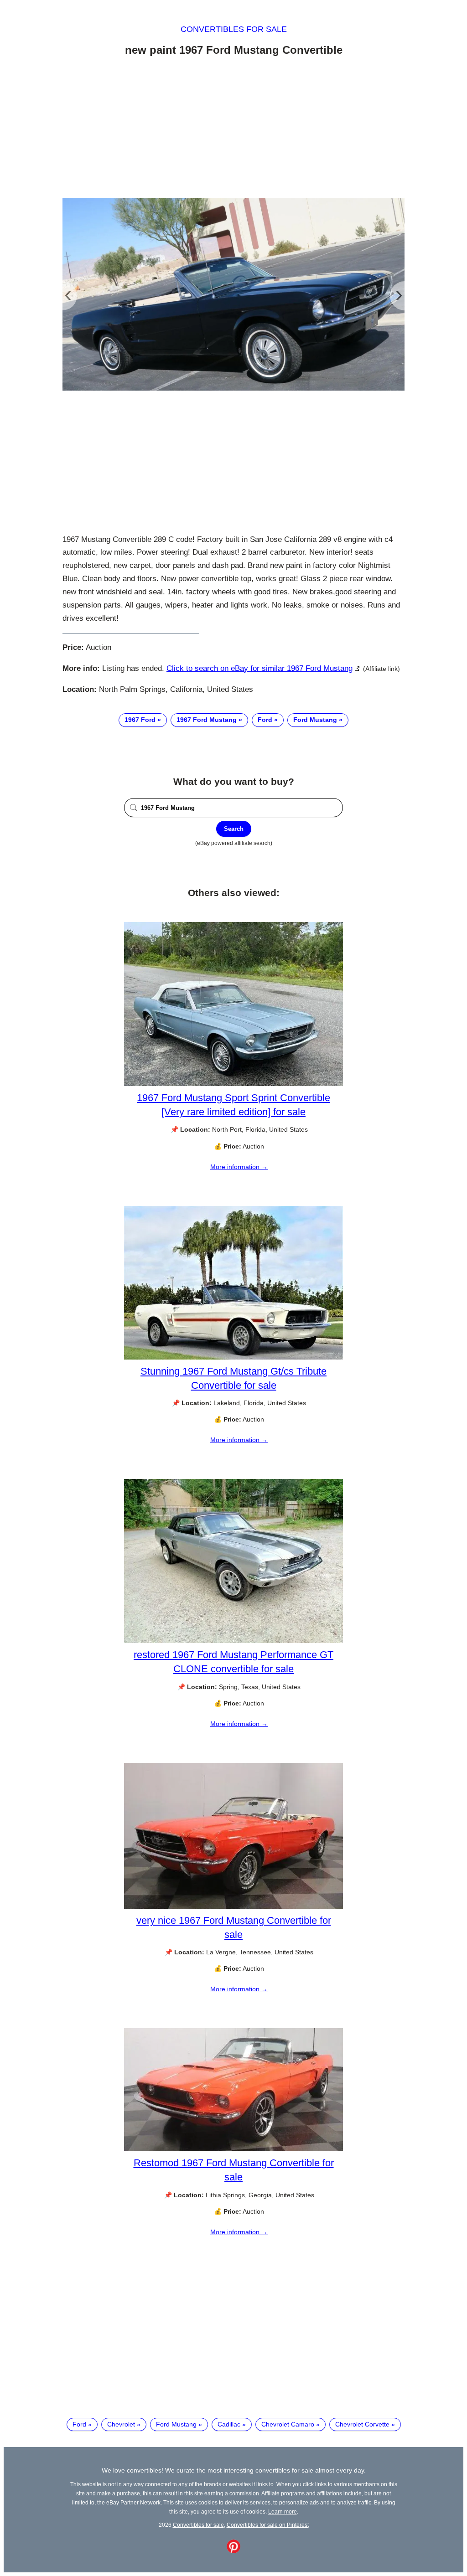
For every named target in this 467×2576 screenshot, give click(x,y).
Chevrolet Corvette (362, 2424)
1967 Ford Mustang (207, 720)
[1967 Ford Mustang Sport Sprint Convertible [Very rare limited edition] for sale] (233, 1084)
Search (234, 829)
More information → (239, 1167)
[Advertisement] (233, 129)
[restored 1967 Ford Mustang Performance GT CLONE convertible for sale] (233, 1641)
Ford (265, 720)
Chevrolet (121, 2424)
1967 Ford (140, 720)
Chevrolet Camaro (288, 2424)
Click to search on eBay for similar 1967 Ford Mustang (259, 668)
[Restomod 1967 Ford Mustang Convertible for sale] (233, 2149)
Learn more (283, 2512)
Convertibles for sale (234, 29)
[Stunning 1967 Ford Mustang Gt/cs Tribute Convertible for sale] (233, 1357)
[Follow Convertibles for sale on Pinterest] (233, 2551)
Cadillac (229, 2424)
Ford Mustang (315, 720)
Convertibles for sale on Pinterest (268, 2525)
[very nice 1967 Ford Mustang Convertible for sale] (233, 1906)
